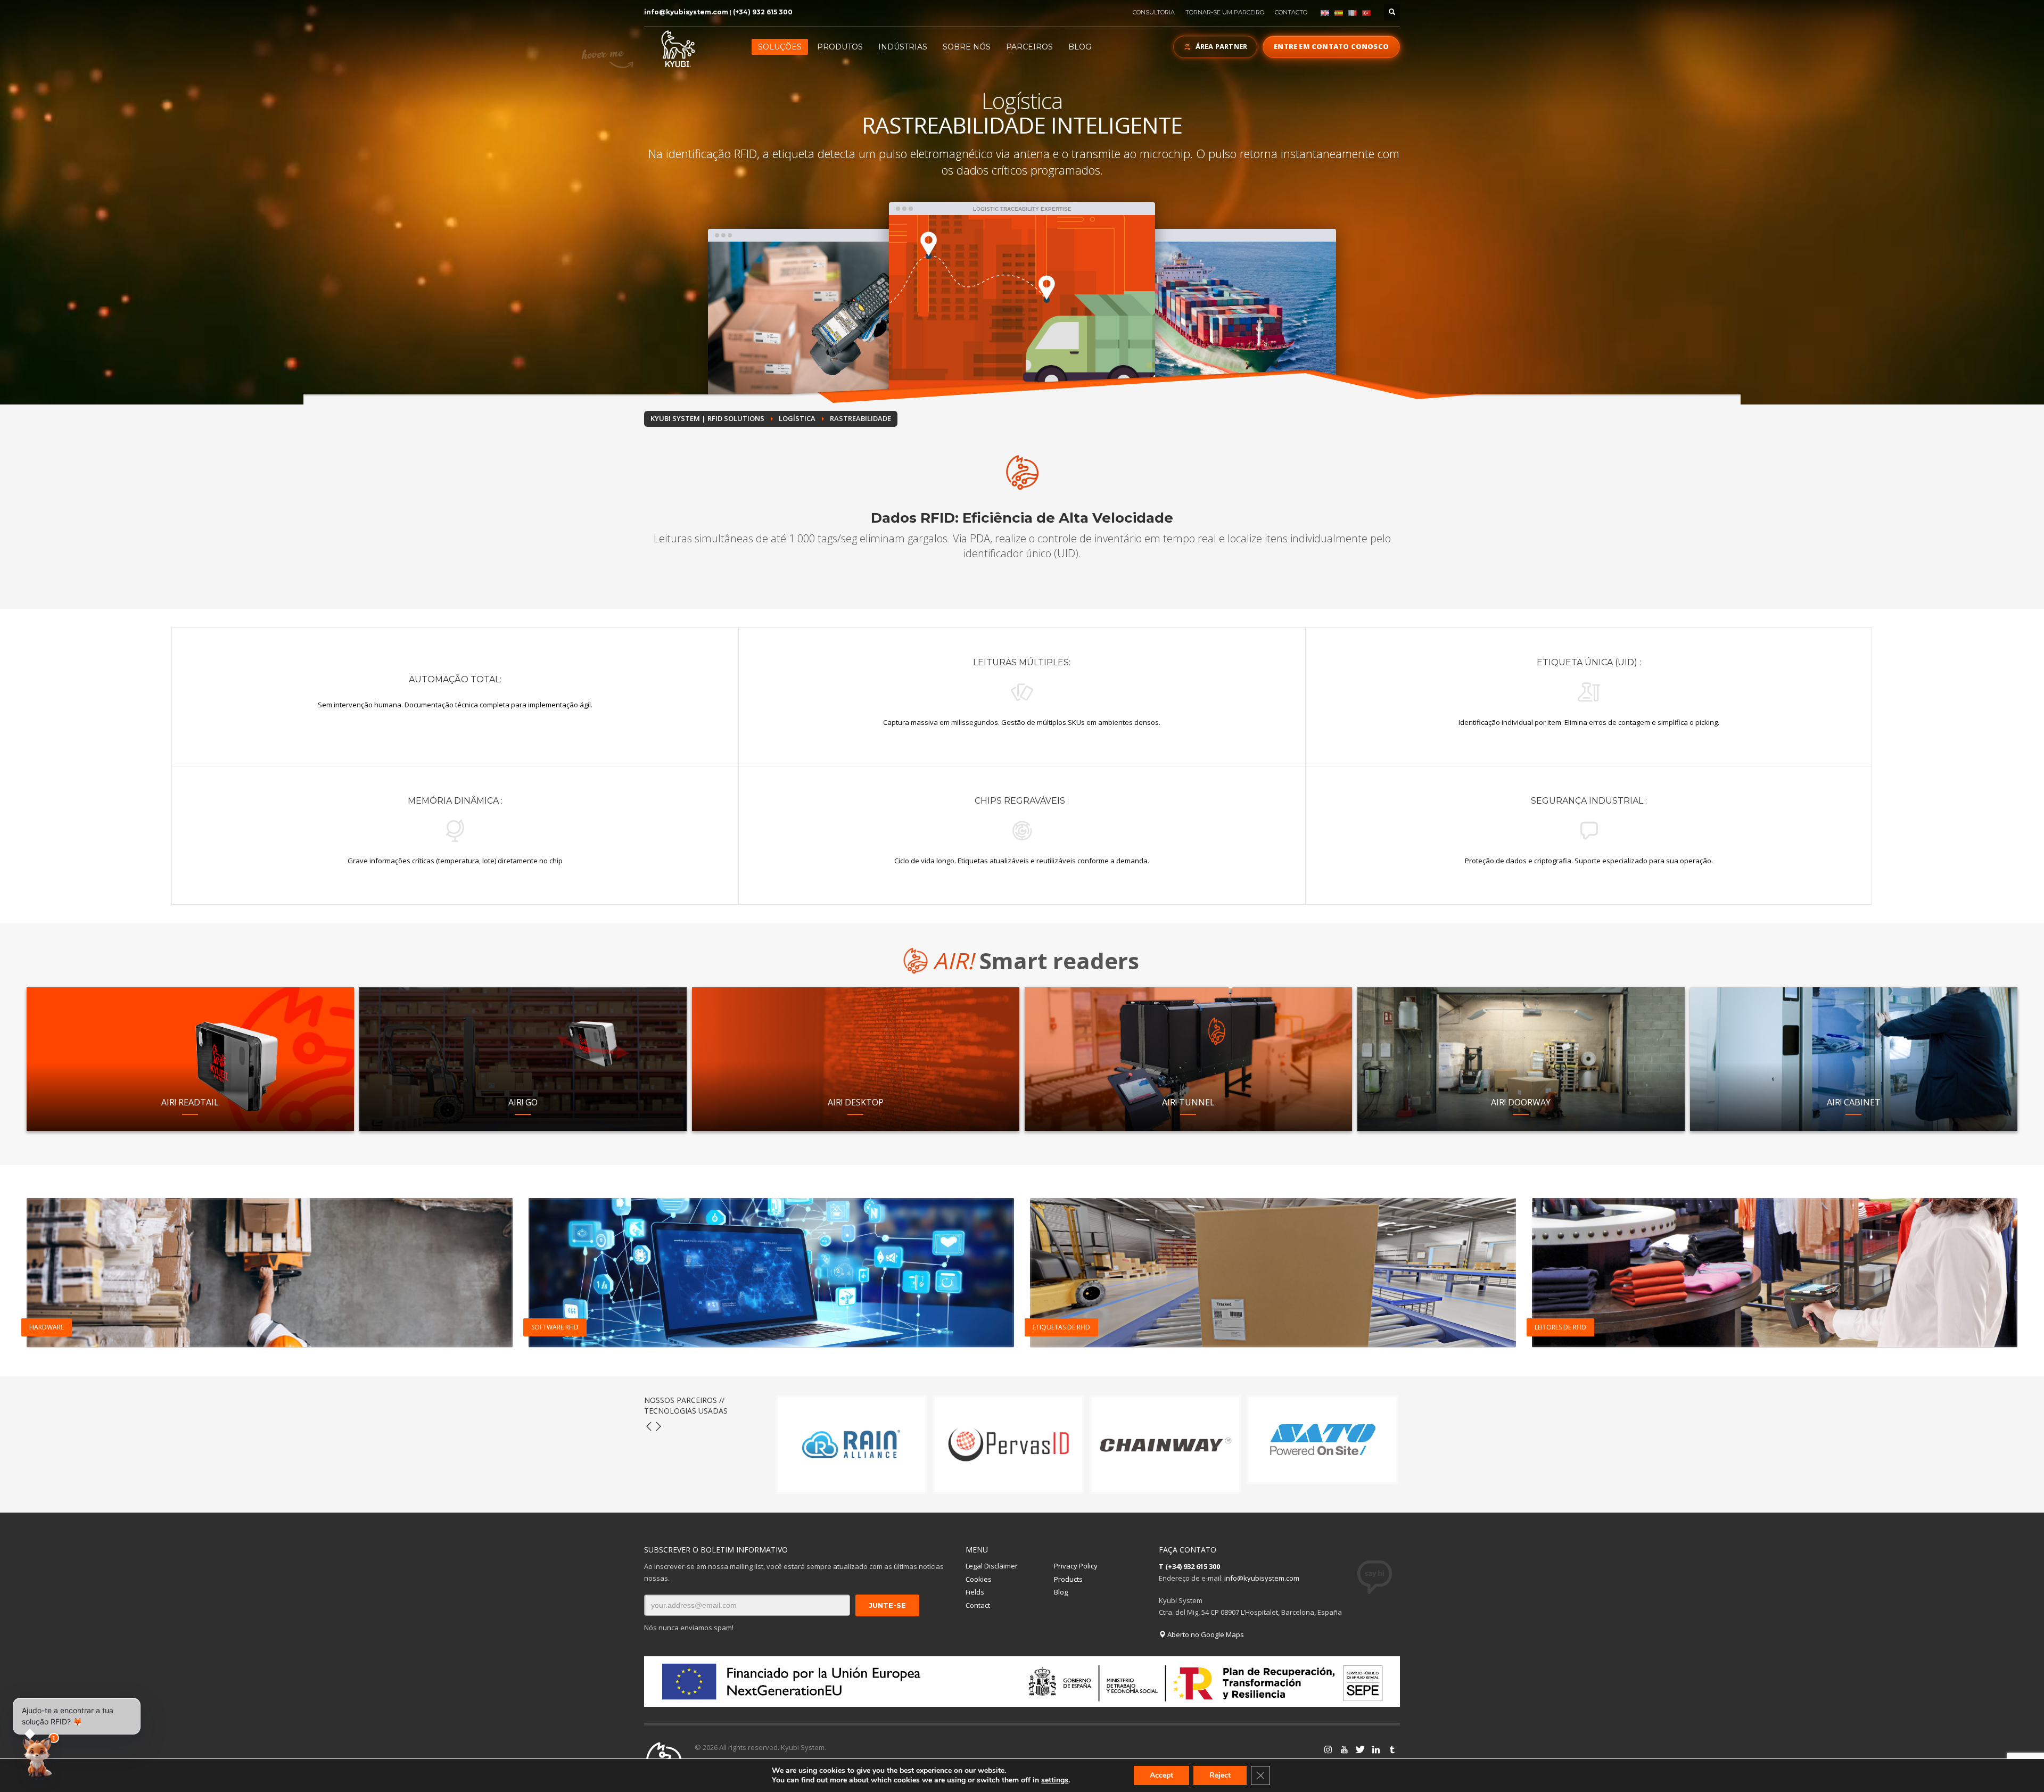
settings (1055, 1780)
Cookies (979, 1579)
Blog (1061, 1592)
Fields (975, 1592)
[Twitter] (1344, 1749)
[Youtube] (1328, 1749)
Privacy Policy (1076, 1566)
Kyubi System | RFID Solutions (707, 418)
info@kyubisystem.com (686, 12)
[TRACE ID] (851, 1444)
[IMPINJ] (1008, 1444)
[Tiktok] (1392, 1749)
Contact (978, 1605)
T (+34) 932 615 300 (1189, 1566)
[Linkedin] (1360, 1749)
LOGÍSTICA (797, 418)
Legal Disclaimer (992, 1566)
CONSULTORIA (1154, 12)
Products (1068, 1579)
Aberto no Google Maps (1205, 1634)
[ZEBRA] (1165, 1444)
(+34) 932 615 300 (763, 12)
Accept (1161, 1775)
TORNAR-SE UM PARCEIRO (1225, 12)
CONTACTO (1291, 12)
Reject (1220, 1775)
